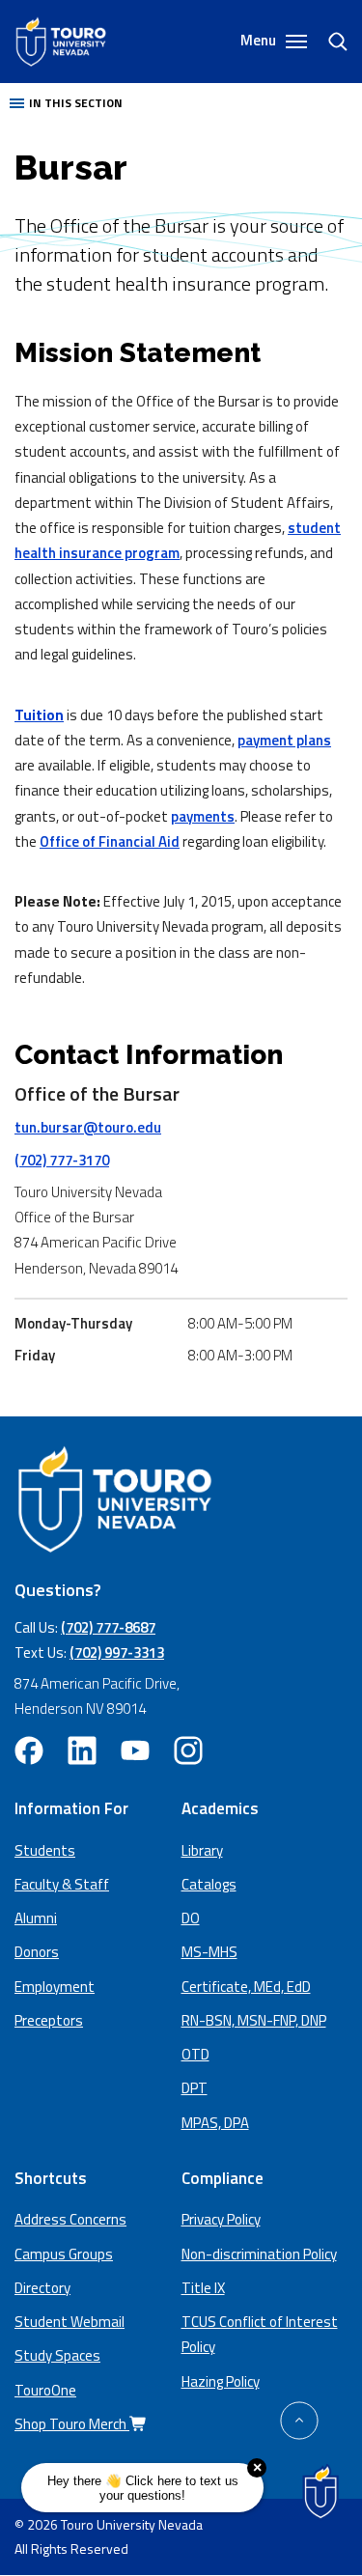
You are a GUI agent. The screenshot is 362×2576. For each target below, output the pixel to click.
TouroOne (45, 2390)
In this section (76, 103)
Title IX (203, 2288)
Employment (55, 1987)
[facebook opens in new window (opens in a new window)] (29, 1750)
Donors (37, 1952)
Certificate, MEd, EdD (246, 1987)
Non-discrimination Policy (259, 2254)
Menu (260, 41)
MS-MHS (209, 1952)
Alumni (36, 1918)
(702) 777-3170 (62, 1160)
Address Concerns (70, 2219)
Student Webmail (70, 2322)
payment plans (284, 740)
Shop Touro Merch (72, 2424)
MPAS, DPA (215, 2123)
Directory (42, 2288)
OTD (195, 2054)
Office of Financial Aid (110, 841)
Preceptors (49, 2020)
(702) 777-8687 (108, 1627)
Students (45, 1850)
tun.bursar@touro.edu (88, 1127)
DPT (195, 2088)
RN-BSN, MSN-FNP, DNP (254, 2020)
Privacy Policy (221, 2219)
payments (203, 816)
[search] (330, 42)
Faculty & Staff (62, 1884)
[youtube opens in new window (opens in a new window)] (135, 1750)
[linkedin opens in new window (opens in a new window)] (82, 1750)
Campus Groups (64, 2254)
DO (191, 1918)
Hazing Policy (221, 2381)
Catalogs (209, 1884)
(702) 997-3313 (117, 1652)
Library (202, 1850)
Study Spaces (57, 2355)
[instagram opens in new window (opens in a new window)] (188, 1750)
